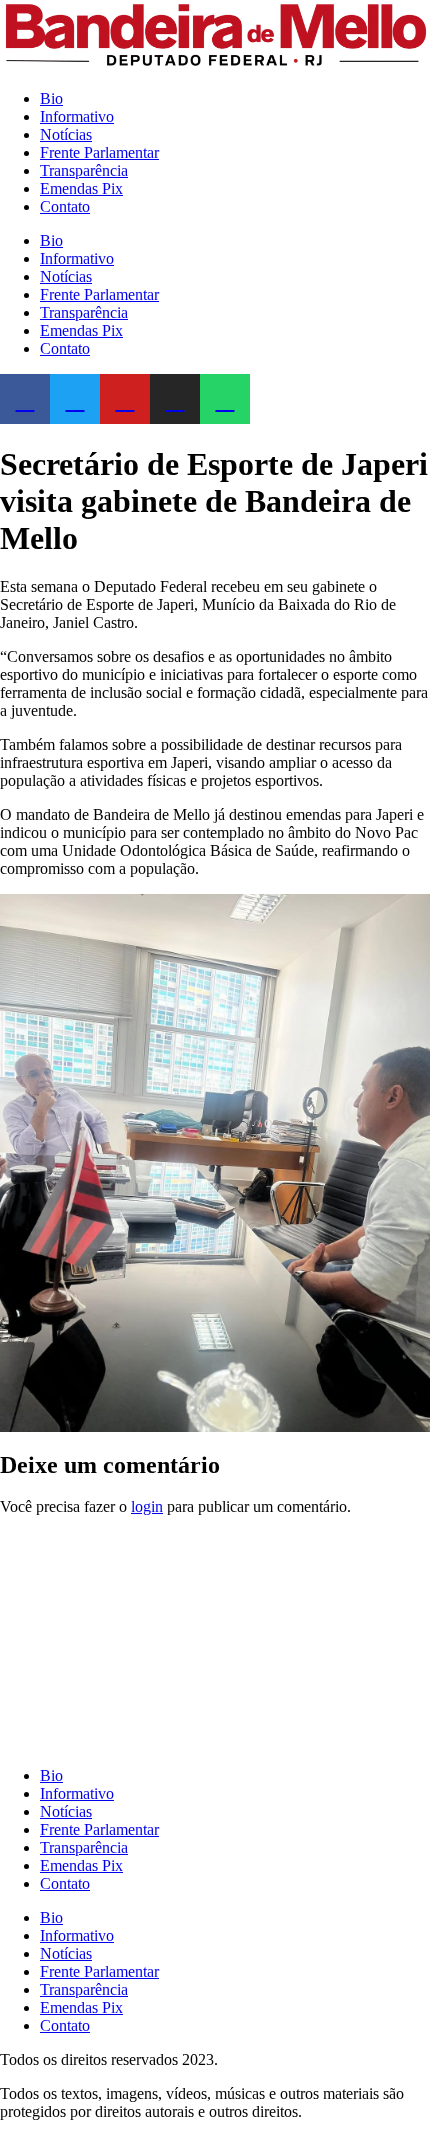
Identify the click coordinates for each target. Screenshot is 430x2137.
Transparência (84, 170)
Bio (51, 98)
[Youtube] (125, 399)
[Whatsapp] (225, 399)
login (147, 1506)
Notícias (66, 134)
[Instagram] (175, 399)
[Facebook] (25, 399)
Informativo (77, 116)
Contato (65, 206)
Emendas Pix (81, 188)
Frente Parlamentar (99, 152)
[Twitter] (75, 399)
